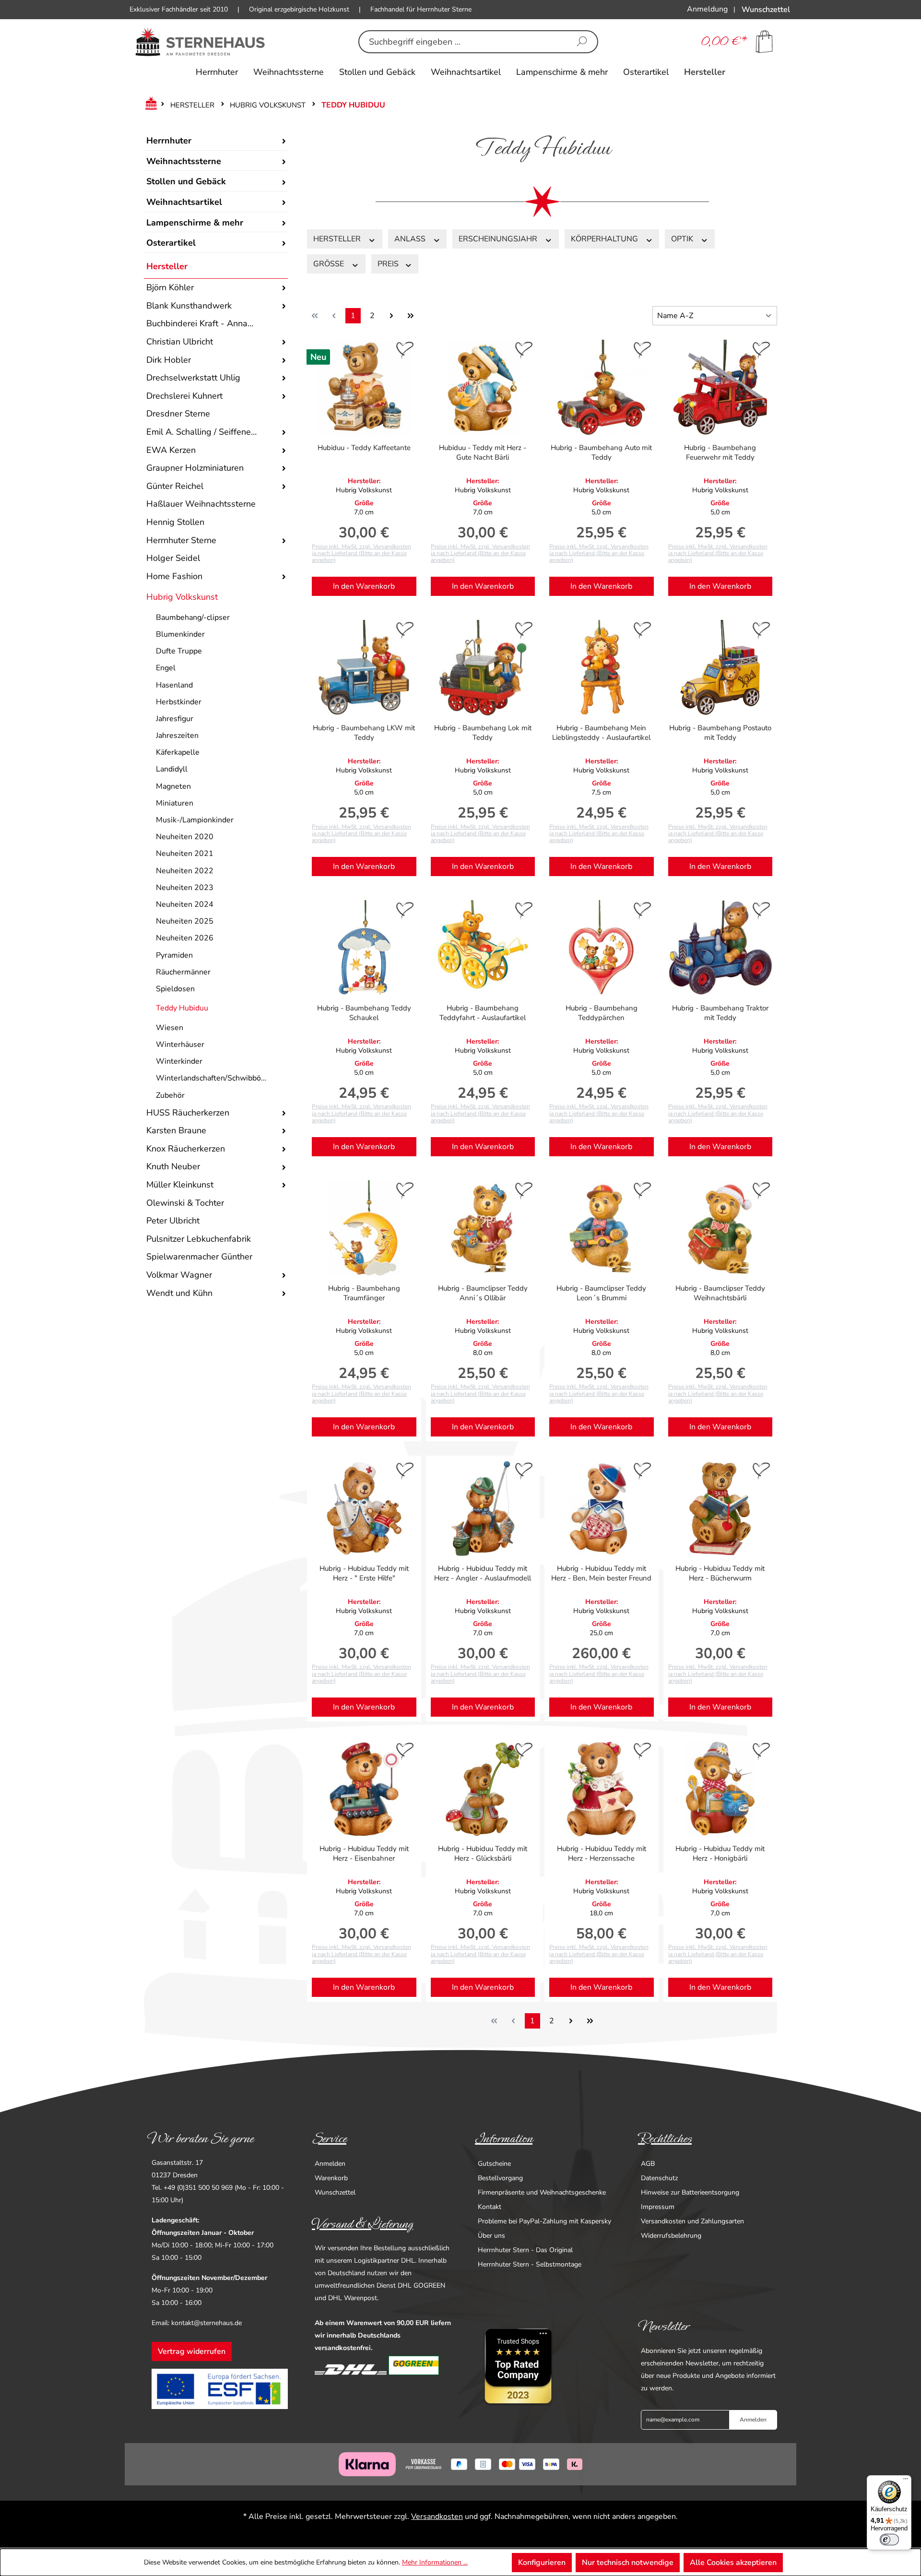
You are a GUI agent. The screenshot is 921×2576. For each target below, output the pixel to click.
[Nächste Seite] (391, 316)
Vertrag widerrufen (192, 2351)
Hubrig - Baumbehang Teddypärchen (602, 1013)
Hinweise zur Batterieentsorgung (690, 2192)
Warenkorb (331, 2178)
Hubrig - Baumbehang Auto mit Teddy (601, 452)
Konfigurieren (542, 2563)
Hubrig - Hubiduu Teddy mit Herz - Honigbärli (720, 1853)
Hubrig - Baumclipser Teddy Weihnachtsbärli (720, 1293)
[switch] (889, 2540)
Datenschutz (659, 2178)
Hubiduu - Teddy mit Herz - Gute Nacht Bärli (483, 452)
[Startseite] (149, 105)
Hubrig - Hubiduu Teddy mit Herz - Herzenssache (602, 1853)
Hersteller (167, 266)
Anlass (411, 239)
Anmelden (330, 2164)
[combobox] (463, 42)
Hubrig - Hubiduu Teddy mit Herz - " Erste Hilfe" (364, 1573)
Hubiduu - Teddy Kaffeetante (364, 448)
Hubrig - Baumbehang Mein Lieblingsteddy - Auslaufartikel (601, 733)
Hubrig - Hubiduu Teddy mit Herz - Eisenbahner (364, 1853)
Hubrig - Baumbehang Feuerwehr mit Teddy (720, 452)
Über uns (491, 2236)
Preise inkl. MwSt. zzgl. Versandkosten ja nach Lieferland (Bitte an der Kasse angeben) (361, 553)
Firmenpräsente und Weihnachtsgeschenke (542, 2192)
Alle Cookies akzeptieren (733, 2563)
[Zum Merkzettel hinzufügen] (405, 351)
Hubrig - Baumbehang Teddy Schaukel (364, 1013)
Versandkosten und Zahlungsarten (692, 2221)
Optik (683, 239)
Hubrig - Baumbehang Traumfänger (364, 1293)
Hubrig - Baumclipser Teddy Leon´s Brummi (601, 1293)
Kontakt (490, 2207)
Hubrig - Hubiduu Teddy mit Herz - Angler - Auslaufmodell (483, 1573)
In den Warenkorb (364, 586)
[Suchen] (582, 42)
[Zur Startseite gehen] (200, 42)
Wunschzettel (335, 2192)
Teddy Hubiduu (182, 1008)
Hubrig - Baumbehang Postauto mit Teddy (720, 733)
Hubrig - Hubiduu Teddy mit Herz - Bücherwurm (720, 1573)
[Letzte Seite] (411, 316)
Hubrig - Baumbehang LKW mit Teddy (364, 733)
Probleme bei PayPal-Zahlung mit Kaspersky (544, 2221)
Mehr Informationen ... (435, 2562)
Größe (330, 264)
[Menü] (906, 2481)
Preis (389, 264)
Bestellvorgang (500, 2178)
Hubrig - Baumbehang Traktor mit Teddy (720, 1013)
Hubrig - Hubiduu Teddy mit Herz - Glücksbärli (483, 1853)
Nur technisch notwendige (628, 2563)
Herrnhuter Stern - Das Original (525, 2250)
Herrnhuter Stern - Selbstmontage (530, 2264)
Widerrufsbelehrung (671, 2236)
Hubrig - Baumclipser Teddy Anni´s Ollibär (483, 1293)
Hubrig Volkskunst (182, 597)
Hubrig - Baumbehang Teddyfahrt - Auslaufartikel (483, 1013)
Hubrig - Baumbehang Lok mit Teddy (483, 733)
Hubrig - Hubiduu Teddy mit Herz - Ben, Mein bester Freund (601, 1573)
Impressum (658, 2207)
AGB (648, 2164)
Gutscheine (494, 2164)
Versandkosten (437, 2517)
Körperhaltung (605, 239)
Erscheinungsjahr (499, 239)
